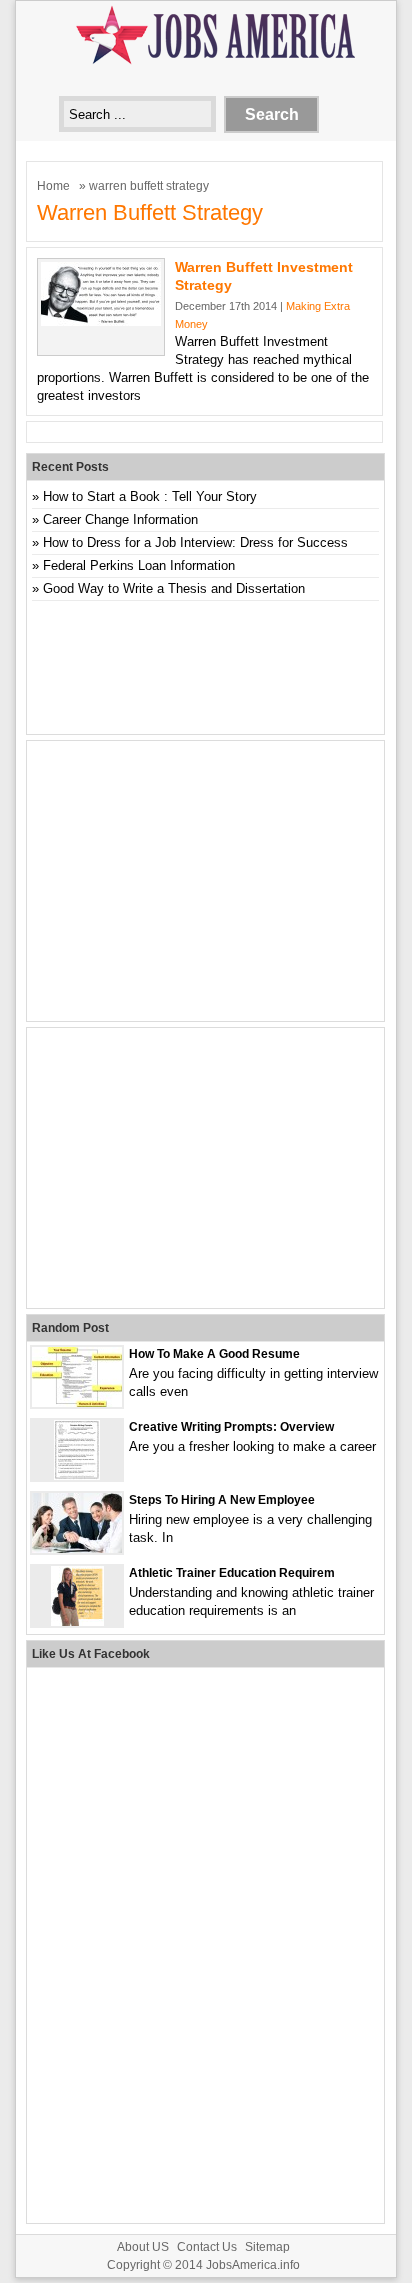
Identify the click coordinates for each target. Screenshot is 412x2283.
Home (53, 186)
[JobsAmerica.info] (206, 66)
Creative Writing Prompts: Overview (231, 1427)
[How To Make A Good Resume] (77, 1402)
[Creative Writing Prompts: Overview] (77, 1475)
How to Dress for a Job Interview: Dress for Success (195, 542)
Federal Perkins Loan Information (139, 565)
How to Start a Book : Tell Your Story (150, 496)
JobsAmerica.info (253, 2265)
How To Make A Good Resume (214, 1354)
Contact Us (207, 2247)
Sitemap (267, 2247)
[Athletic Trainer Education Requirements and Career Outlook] (77, 1621)
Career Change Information (120, 519)
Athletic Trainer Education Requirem (232, 1573)
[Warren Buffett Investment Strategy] (101, 321)
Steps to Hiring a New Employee (222, 1500)
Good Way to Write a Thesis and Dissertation (174, 588)
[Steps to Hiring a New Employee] (77, 1548)
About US (143, 2247)
